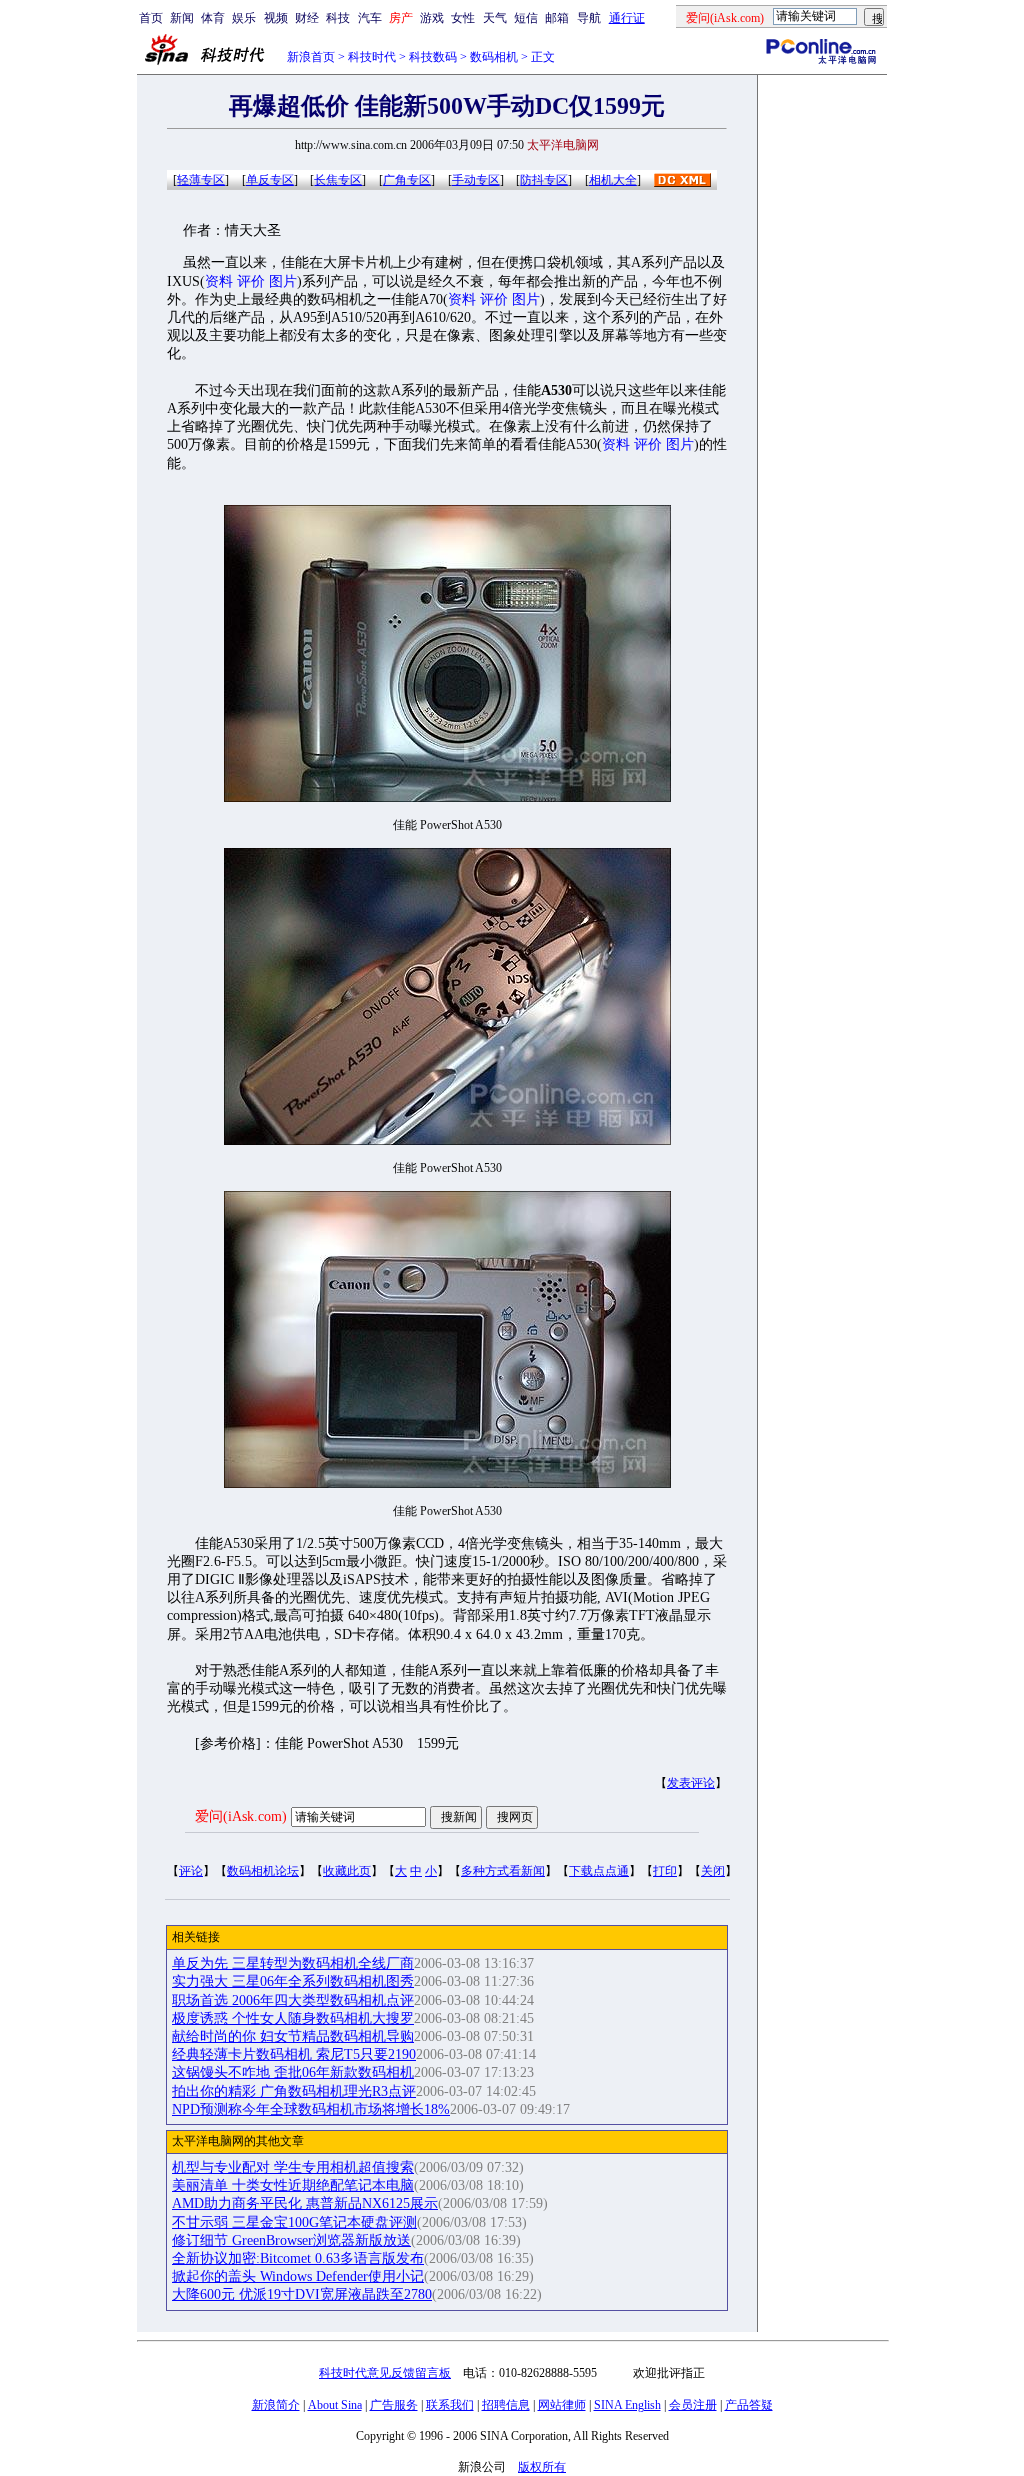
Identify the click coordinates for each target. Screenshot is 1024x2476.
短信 (526, 18)
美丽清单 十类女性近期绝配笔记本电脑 (293, 2185)
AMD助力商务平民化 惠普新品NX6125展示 (305, 2203)
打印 (665, 1871)
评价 (251, 281)
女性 (463, 18)
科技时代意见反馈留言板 (385, 2373)
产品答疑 (749, 2405)
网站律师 (562, 2405)
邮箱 (557, 18)
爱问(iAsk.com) (241, 1816)
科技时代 (372, 57)
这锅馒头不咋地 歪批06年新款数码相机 (293, 2072)
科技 (338, 18)
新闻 (182, 18)
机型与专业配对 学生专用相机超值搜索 (293, 2167)
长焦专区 (338, 180)
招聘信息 (506, 2405)
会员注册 (693, 2405)
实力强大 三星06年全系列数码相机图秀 (293, 1981)
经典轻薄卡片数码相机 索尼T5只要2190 (294, 2054)
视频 (276, 18)
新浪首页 (311, 57)
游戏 (432, 18)
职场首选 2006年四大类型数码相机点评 (293, 2000)
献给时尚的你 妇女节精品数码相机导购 (293, 2036)
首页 (151, 18)
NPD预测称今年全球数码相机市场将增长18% (311, 2109)
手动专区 (476, 180)
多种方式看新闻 (503, 1871)
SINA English (627, 2405)
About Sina (335, 2405)
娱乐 (244, 18)
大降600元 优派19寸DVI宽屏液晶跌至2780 (302, 2294)
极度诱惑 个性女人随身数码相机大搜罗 (293, 2018)
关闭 (713, 1871)
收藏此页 (347, 1871)
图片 (283, 281)
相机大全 (613, 180)
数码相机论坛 (263, 1871)
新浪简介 (276, 2405)
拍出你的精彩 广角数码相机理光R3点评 (294, 2091)
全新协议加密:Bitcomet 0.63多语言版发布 (298, 2258)
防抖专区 (544, 180)
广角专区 (407, 180)
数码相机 (494, 57)
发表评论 (691, 1783)
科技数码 (433, 57)
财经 (307, 18)
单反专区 (270, 180)
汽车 (370, 18)
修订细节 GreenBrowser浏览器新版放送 (291, 2240)
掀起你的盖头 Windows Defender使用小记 (298, 2276)
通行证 (627, 18)
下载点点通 (599, 1871)
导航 (589, 18)
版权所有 (542, 2467)
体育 (213, 18)
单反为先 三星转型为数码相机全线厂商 (293, 1963)
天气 (495, 18)
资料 (219, 281)
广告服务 (394, 2405)
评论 (191, 1871)
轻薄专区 (201, 180)
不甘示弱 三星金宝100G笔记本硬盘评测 (294, 2222)
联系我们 (450, 2405)
